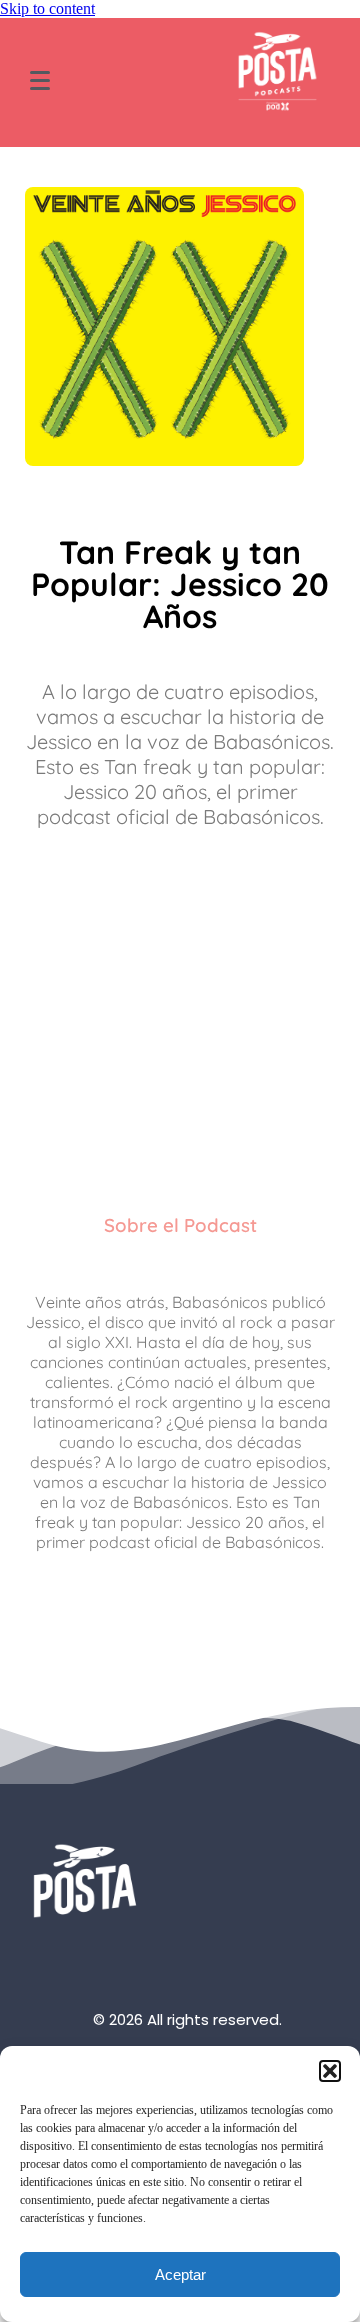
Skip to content (47, 8)
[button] (330, 2071)
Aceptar (180, 2274)
